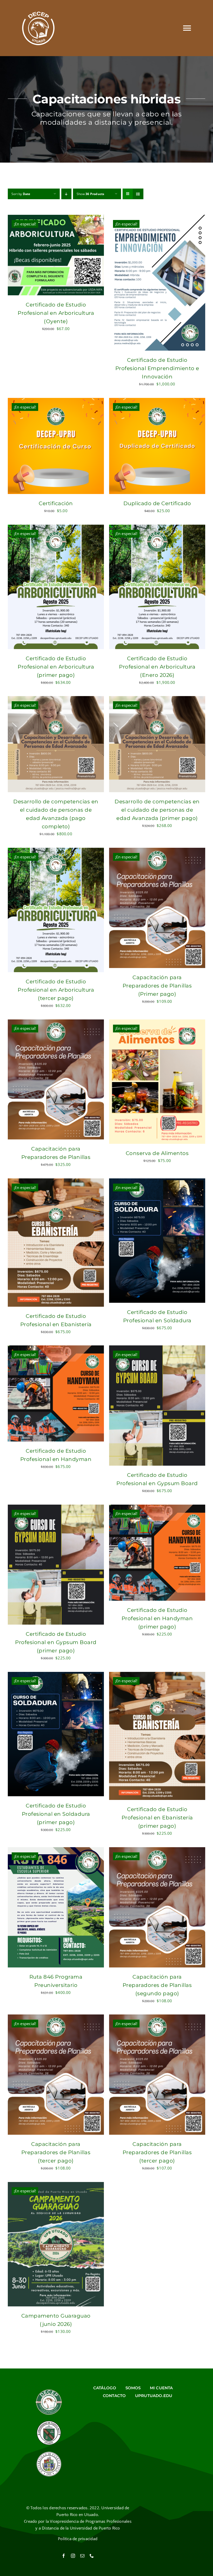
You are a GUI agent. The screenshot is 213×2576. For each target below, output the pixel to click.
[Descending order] (66, 194)
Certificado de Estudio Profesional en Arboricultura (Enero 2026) (157, 667)
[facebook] (64, 2556)
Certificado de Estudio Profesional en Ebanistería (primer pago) (157, 1818)
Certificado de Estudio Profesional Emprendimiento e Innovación (157, 368)
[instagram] (73, 2556)
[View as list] (138, 194)
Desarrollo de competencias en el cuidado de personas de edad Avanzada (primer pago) (157, 810)
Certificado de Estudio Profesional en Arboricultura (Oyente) (56, 313)
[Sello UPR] (49, 2453)
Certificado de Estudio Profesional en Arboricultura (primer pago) (56, 667)
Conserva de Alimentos (157, 1153)
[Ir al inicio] (38, 28)
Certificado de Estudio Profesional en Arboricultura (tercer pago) (56, 990)
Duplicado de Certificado (157, 503)
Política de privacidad (78, 2539)
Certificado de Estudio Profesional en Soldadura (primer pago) (56, 1814)
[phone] (92, 2556)
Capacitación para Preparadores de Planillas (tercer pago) (56, 2152)
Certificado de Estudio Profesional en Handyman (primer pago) (157, 1618)
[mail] (82, 2556)
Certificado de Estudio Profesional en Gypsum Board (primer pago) (56, 1642)
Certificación (56, 503)
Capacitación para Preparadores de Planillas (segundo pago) (157, 1985)
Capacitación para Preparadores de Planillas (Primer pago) (157, 986)
